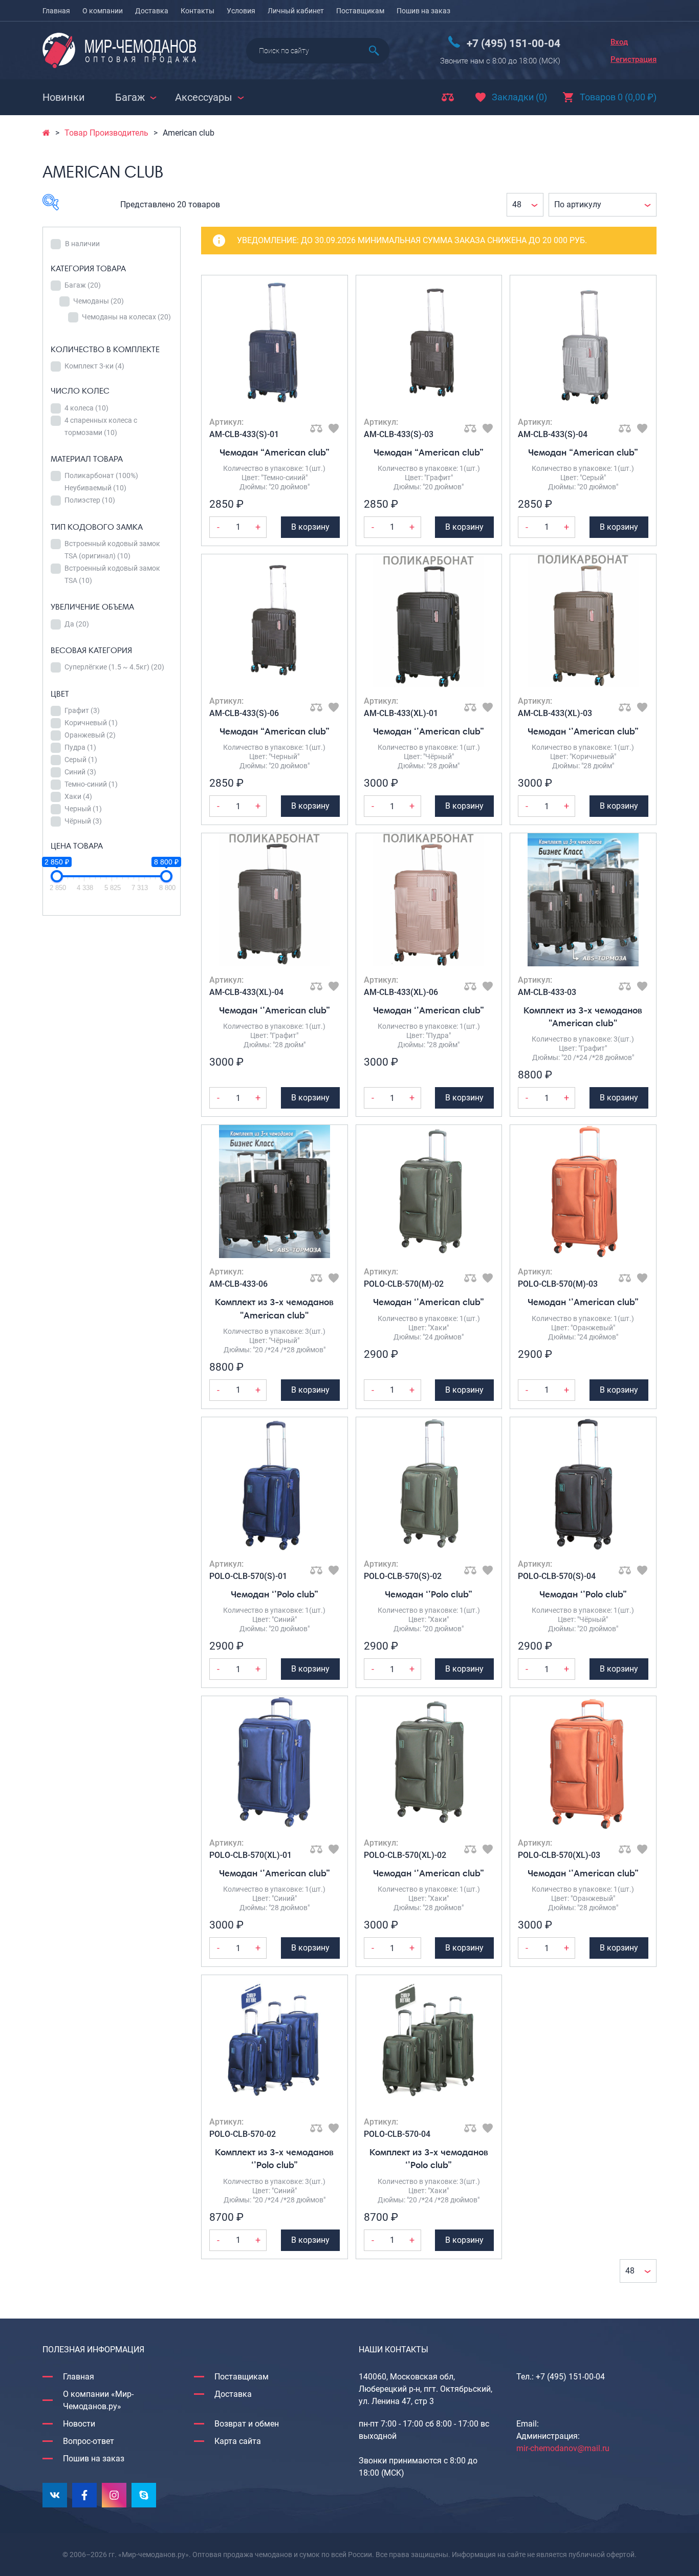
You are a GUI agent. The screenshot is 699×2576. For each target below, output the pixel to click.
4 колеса (86, 408)
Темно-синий (91, 784)
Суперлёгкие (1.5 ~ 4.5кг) (114, 667)
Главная (56, 11)
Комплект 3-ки (94, 366)
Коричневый (91, 723)
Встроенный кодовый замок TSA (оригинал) (112, 550)
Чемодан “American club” (275, 452)
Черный (83, 809)
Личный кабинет (296, 11)
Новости (79, 2424)
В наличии (82, 244)
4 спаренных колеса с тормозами (101, 426)
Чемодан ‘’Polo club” (275, 1594)
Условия (241, 11)
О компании (103, 11)
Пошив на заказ (423, 11)
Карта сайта (238, 2441)
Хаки (78, 796)
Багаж (83, 285)
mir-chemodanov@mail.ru (563, 2448)
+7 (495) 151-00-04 (514, 44)
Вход (619, 42)
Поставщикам (360, 11)
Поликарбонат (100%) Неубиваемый (101, 482)
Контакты (198, 11)
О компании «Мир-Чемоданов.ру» (98, 2400)
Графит (82, 710)
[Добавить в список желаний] (334, 428)
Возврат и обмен (247, 2424)
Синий (80, 772)
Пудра (80, 747)
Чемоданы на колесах (126, 317)
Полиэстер (90, 500)
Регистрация (634, 59)
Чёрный (83, 821)
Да (77, 624)
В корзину (310, 527)
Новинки (64, 97)
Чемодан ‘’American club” (429, 731)
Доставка (152, 11)
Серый (81, 760)
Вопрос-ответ (89, 2441)
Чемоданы (99, 301)
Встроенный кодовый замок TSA (112, 574)
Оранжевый (90, 735)
